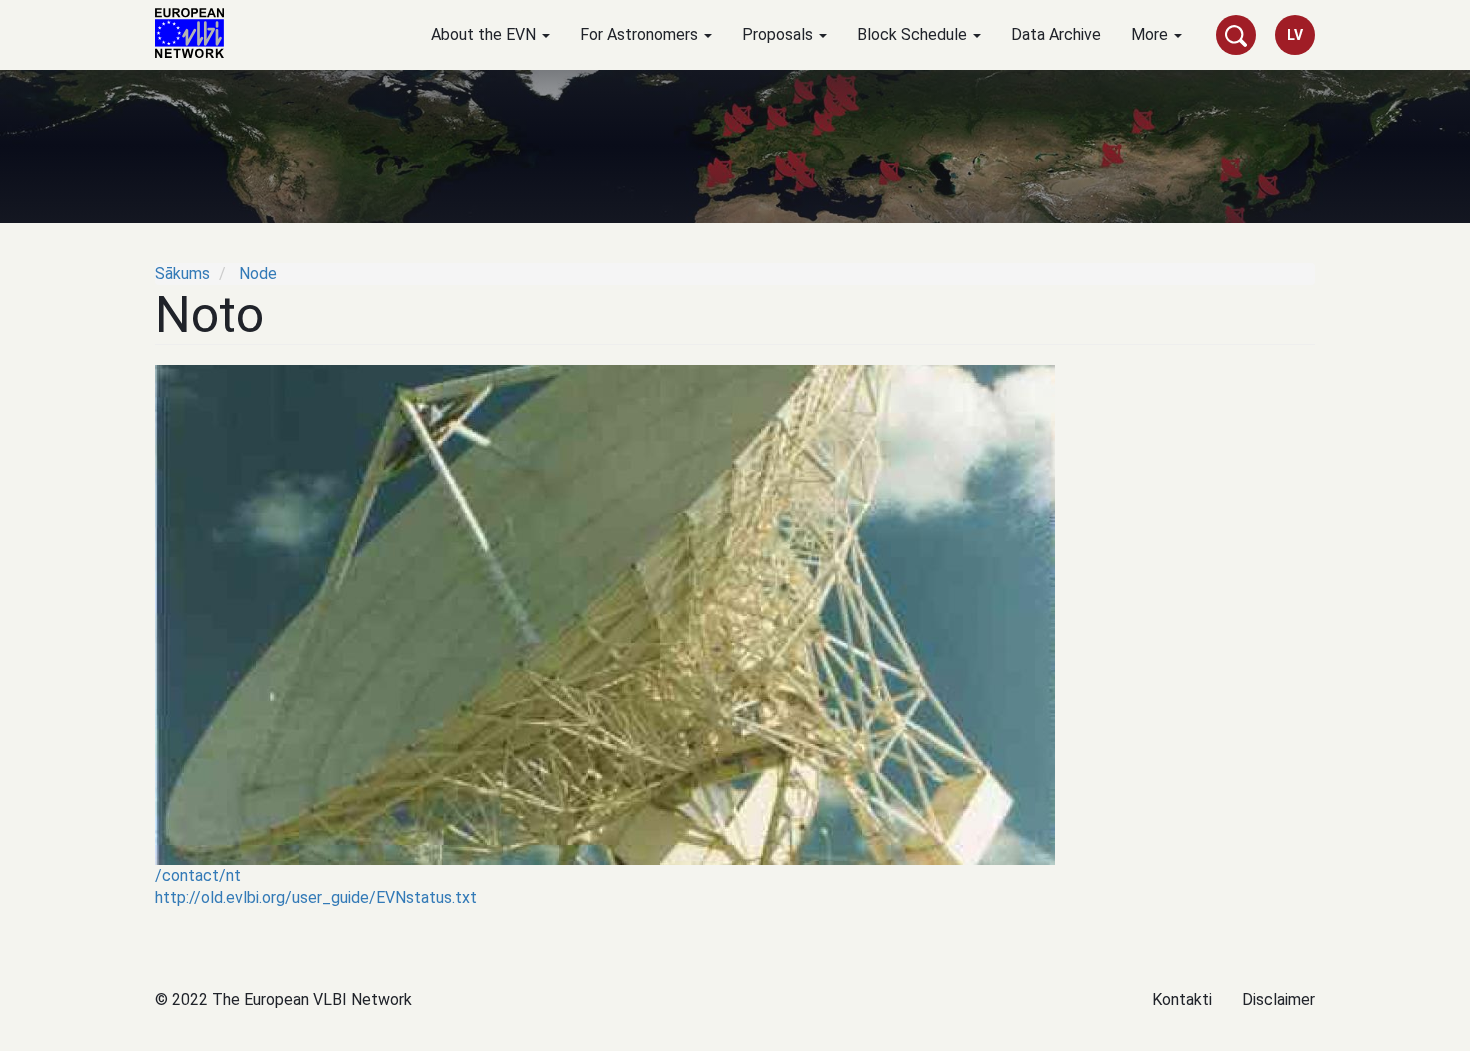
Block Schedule (914, 34)
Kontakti (1182, 999)
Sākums (182, 273)
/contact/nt (198, 875)
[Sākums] (197, 33)
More (1151, 34)
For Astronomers (641, 34)
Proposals (779, 34)
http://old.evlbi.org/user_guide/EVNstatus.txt (316, 897)
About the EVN (485, 34)
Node (258, 273)
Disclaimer (1278, 999)
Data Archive (1056, 34)
